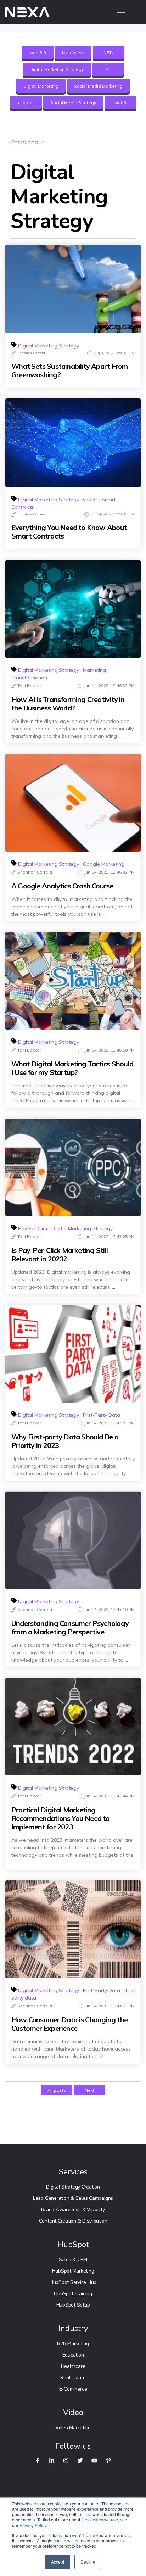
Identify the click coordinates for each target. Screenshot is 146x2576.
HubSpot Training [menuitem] (73, 2294)
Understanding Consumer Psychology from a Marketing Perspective (70, 1628)
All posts (57, 2090)
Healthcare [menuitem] (73, 2366)
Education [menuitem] (73, 2355)
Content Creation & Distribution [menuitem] (73, 2221)
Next (89, 2090)
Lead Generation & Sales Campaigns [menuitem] (73, 2198)
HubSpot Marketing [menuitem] (73, 2271)
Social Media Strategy (73, 103)
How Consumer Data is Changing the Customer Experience (69, 2024)
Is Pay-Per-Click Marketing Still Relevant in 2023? (60, 1255)
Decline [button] (88, 2562)
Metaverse (73, 53)
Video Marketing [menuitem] (73, 2428)
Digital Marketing (41, 86)
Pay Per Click (33, 1228)
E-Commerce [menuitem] (73, 2389)
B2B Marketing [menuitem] (73, 2344)
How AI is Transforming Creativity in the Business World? (68, 704)
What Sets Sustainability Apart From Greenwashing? (70, 370)
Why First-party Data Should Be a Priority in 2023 (65, 1441)
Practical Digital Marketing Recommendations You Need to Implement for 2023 (61, 1818)
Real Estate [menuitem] (73, 2378)
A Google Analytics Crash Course (62, 886)
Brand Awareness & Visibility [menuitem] (73, 2210)
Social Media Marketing (98, 86)
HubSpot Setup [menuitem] (73, 2305)
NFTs (109, 53)
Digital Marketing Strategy (57, 69)
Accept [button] (58, 2562)
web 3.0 (38, 53)
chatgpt (26, 103)
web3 (120, 103)
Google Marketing (104, 864)
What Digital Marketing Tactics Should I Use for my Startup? (72, 1068)
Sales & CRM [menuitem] (73, 2260)
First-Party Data (102, 1415)
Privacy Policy (33, 2525)
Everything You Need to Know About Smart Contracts (69, 532)
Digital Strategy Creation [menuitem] (73, 2187)
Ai (108, 69)
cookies (96, 2519)
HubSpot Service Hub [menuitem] (73, 2282)
